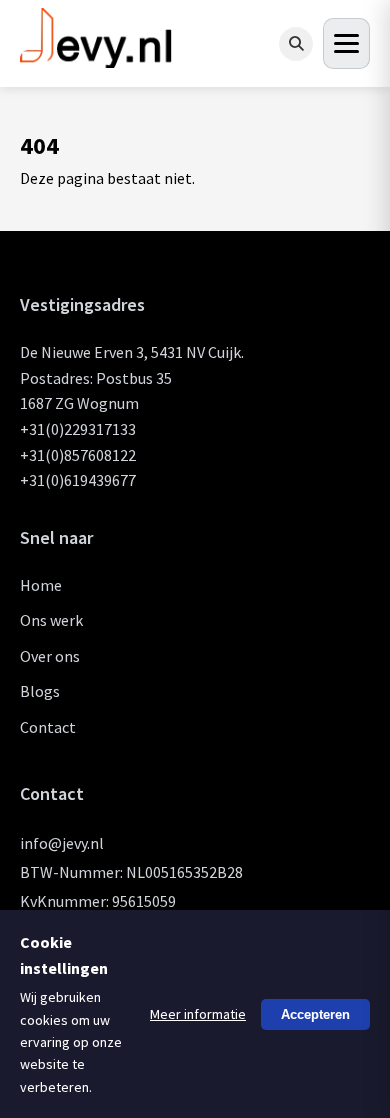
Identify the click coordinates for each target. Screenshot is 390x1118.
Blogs (40, 691)
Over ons (50, 656)
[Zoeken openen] (296, 44)
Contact (48, 727)
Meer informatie (198, 1014)
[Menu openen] (346, 43)
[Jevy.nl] (97, 59)
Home (41, 585)
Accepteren (315, 1013)
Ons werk (51, 620)
